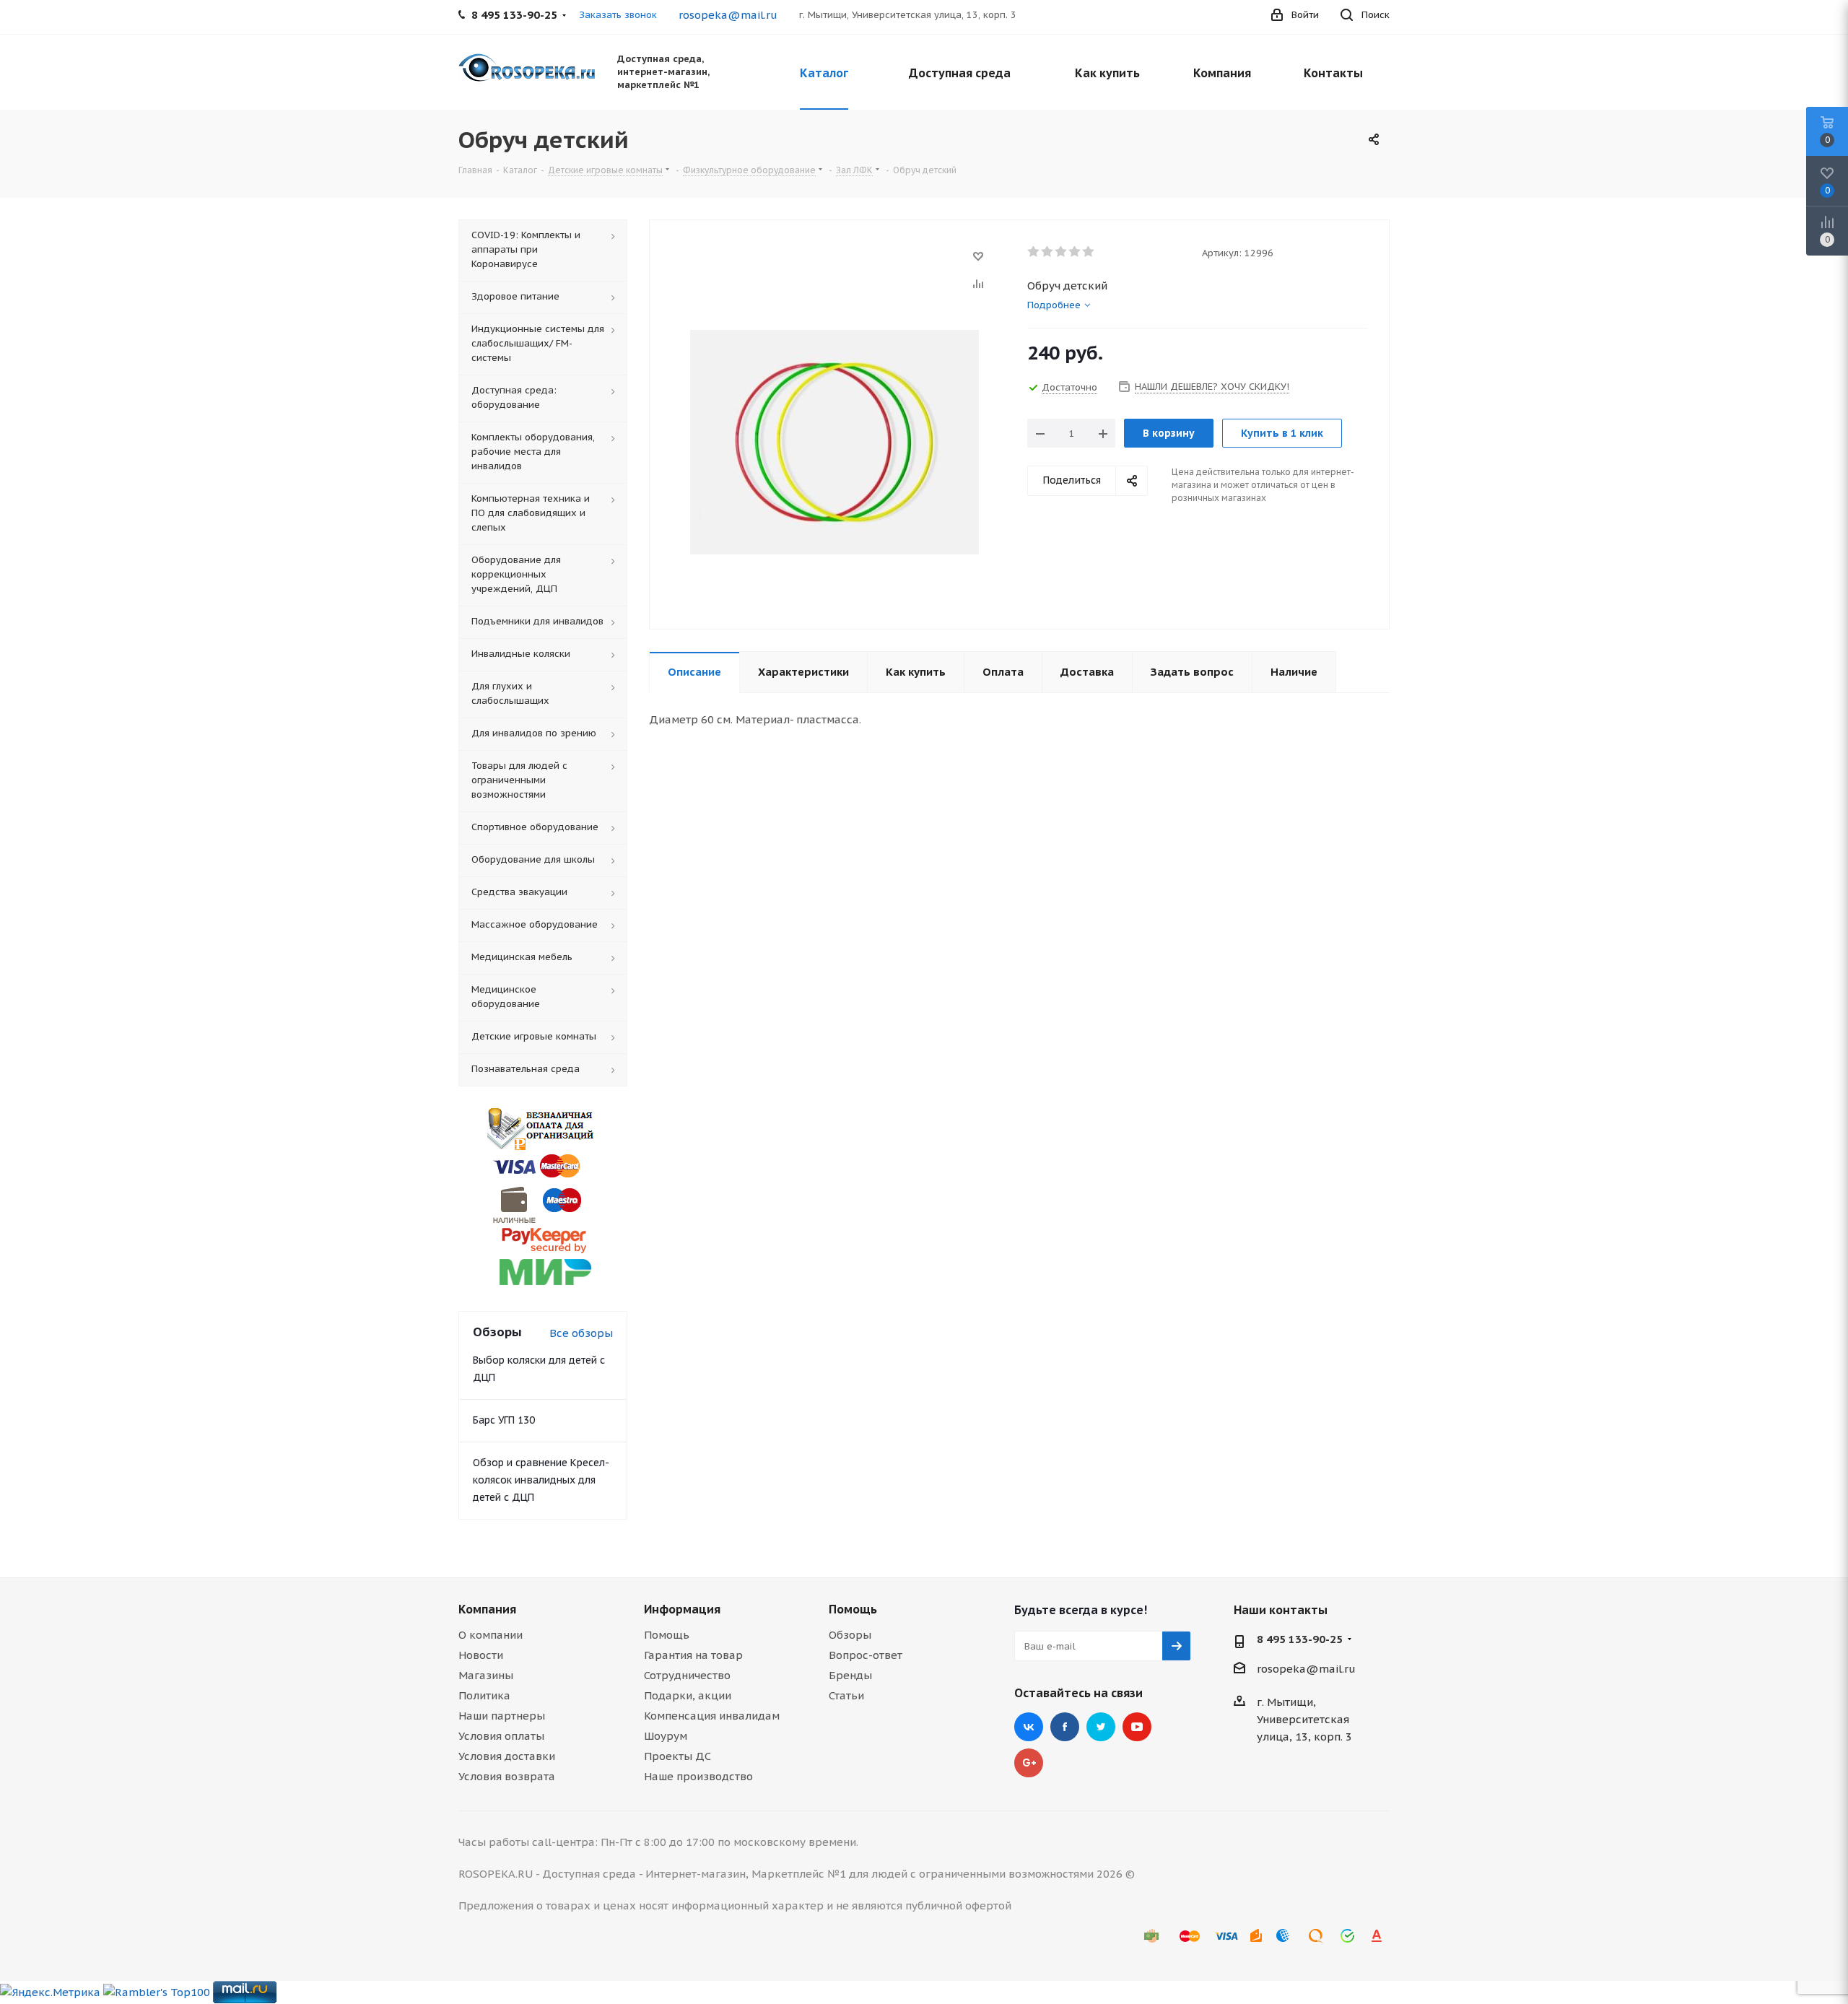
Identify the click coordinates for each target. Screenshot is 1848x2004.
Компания (487, 1609)
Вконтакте (1029, 1727)
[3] (1062, 252)
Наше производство (698, 1776)
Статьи (846, 1695)
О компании (491, 1635)
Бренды (850, 1675)
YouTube (1137, 1727)
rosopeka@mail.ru (728, 15)
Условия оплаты (501, 1736)
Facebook (1065, 1727)
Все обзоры (581, 1333)
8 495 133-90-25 (1300, 1639)
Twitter (1101, 1727)
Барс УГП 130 (504, 1420)
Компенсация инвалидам (712, 1716)
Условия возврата (507, 1776)
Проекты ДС (677, 1756)
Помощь (667, 1635)
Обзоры (850, 1635)
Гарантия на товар (693, 1655)
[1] (1034, 252)
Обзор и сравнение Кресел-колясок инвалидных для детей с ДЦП (541, 1480)
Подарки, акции (688, 1695)
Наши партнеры (502, 1716)
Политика (484, 1695)
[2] (1048, 252)
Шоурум (666, 1736)
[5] (1089, 252)
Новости (481, 1655)
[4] (1075, 252)
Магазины (486, 1675)
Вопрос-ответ (866, 1655)
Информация (682, 1609)
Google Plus (1029, 1763)
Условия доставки (507, 1756)
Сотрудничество (687, 1675)
